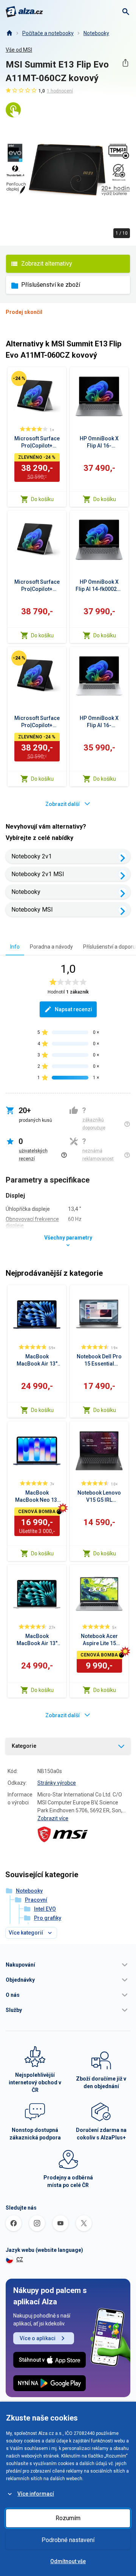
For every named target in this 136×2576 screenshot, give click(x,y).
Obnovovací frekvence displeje (32, 1222)
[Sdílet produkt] (125, 63)
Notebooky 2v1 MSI (38, 874)
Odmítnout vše (68, 2561)
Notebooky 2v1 (32, 856)
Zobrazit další (63, 804)
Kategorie (24, 1746)
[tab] (15, 947)
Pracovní (36, 1900)
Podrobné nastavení (68, 2540)
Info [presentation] (15, 947)
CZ (20, 2259)
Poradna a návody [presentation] (51, 947)
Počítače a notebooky (48, 33)
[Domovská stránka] (9, 33)
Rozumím (68, 2518)
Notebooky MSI (32, 910)
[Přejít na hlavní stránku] (24, 12)
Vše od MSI (19, 50)
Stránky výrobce (57, 1783)
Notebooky (96, 33)
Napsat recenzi (73, 1009)
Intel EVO (45, 1909)
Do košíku (42, 499)
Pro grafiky (48, 1918)
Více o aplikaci (38, 2338)
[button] (68, 1965)
